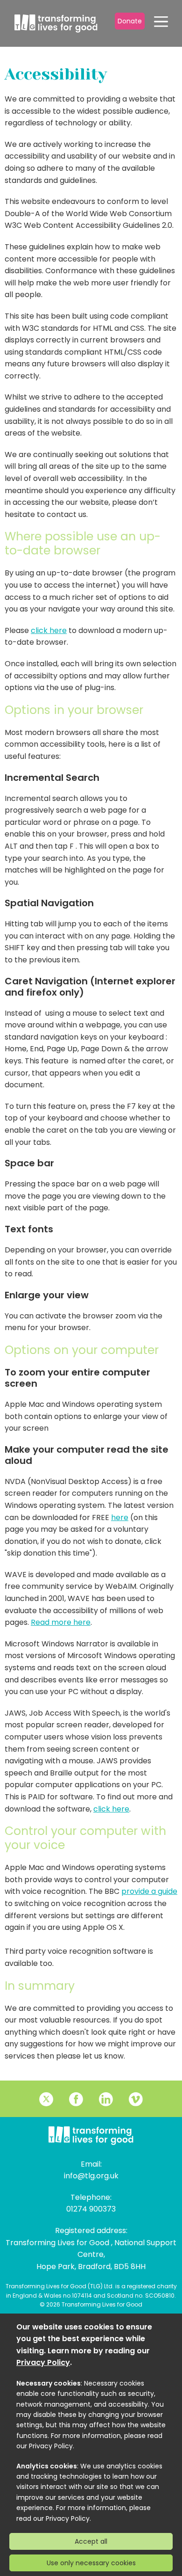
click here (49, 630)
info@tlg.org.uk (91, 2176)
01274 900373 (91, 2209)
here (120, 1517)
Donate (130, 21)
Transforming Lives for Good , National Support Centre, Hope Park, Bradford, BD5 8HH (91, 2255)
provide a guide (149, 1891)
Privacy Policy (43, 2362)
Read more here (61, 1622)
